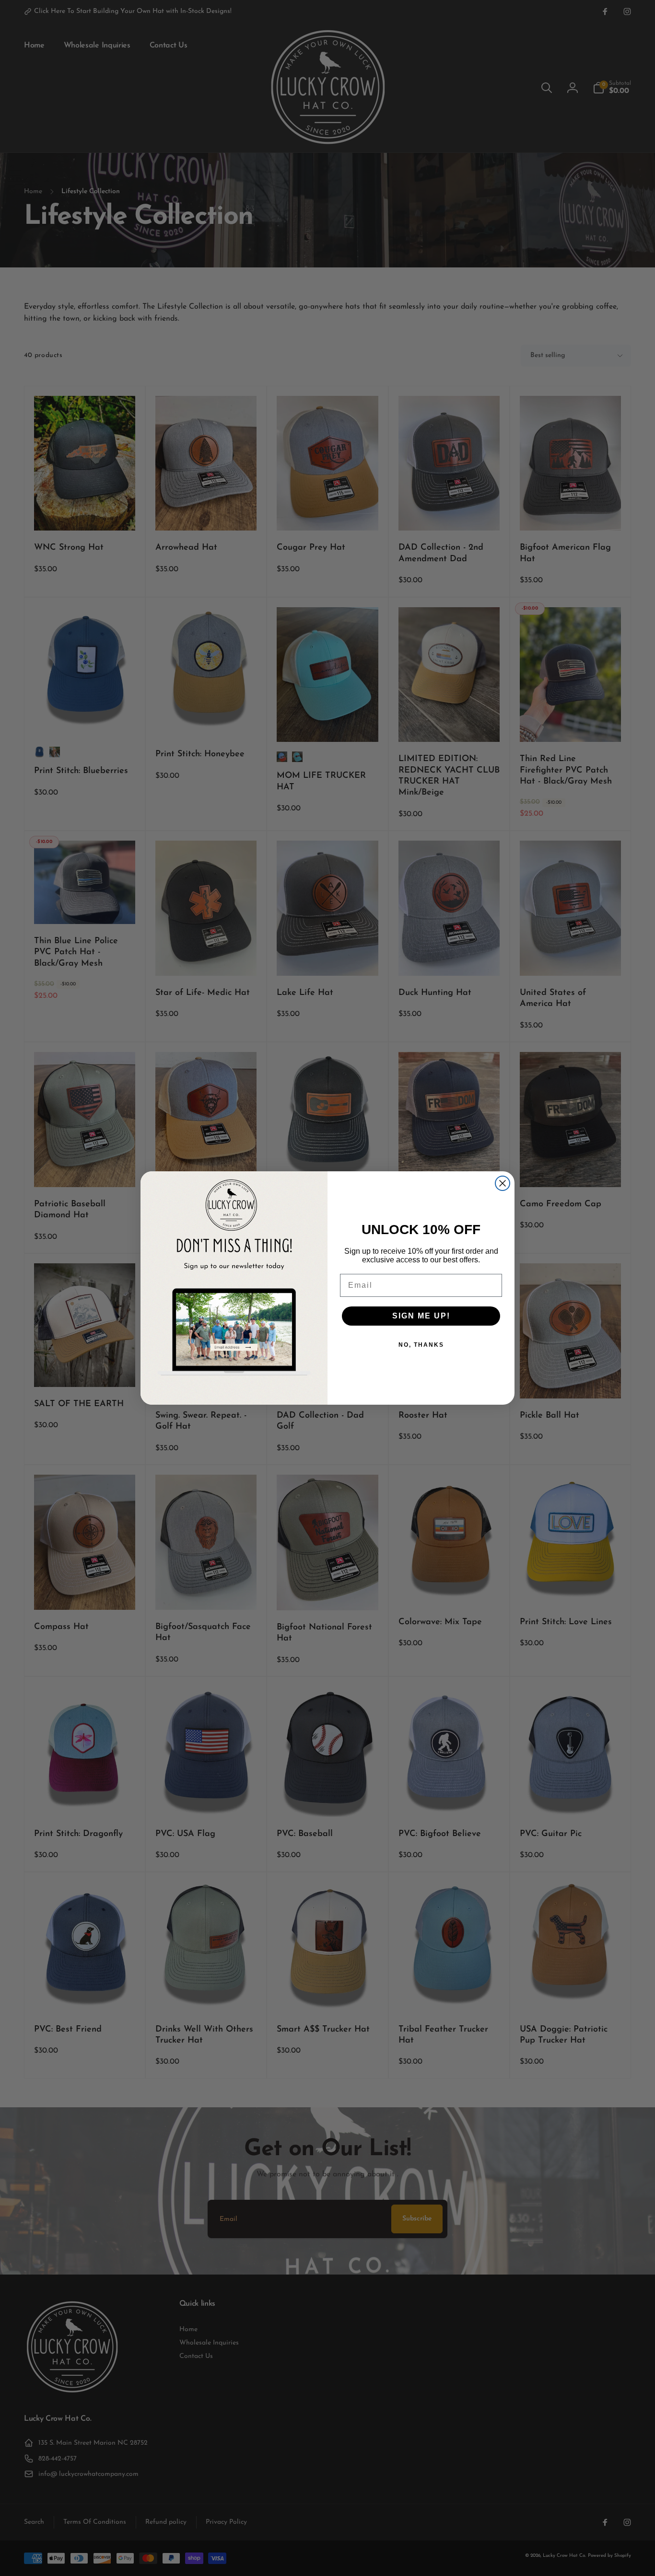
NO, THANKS (421, 1345)
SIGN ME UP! (421, 1316)
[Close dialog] (503, 1183)
